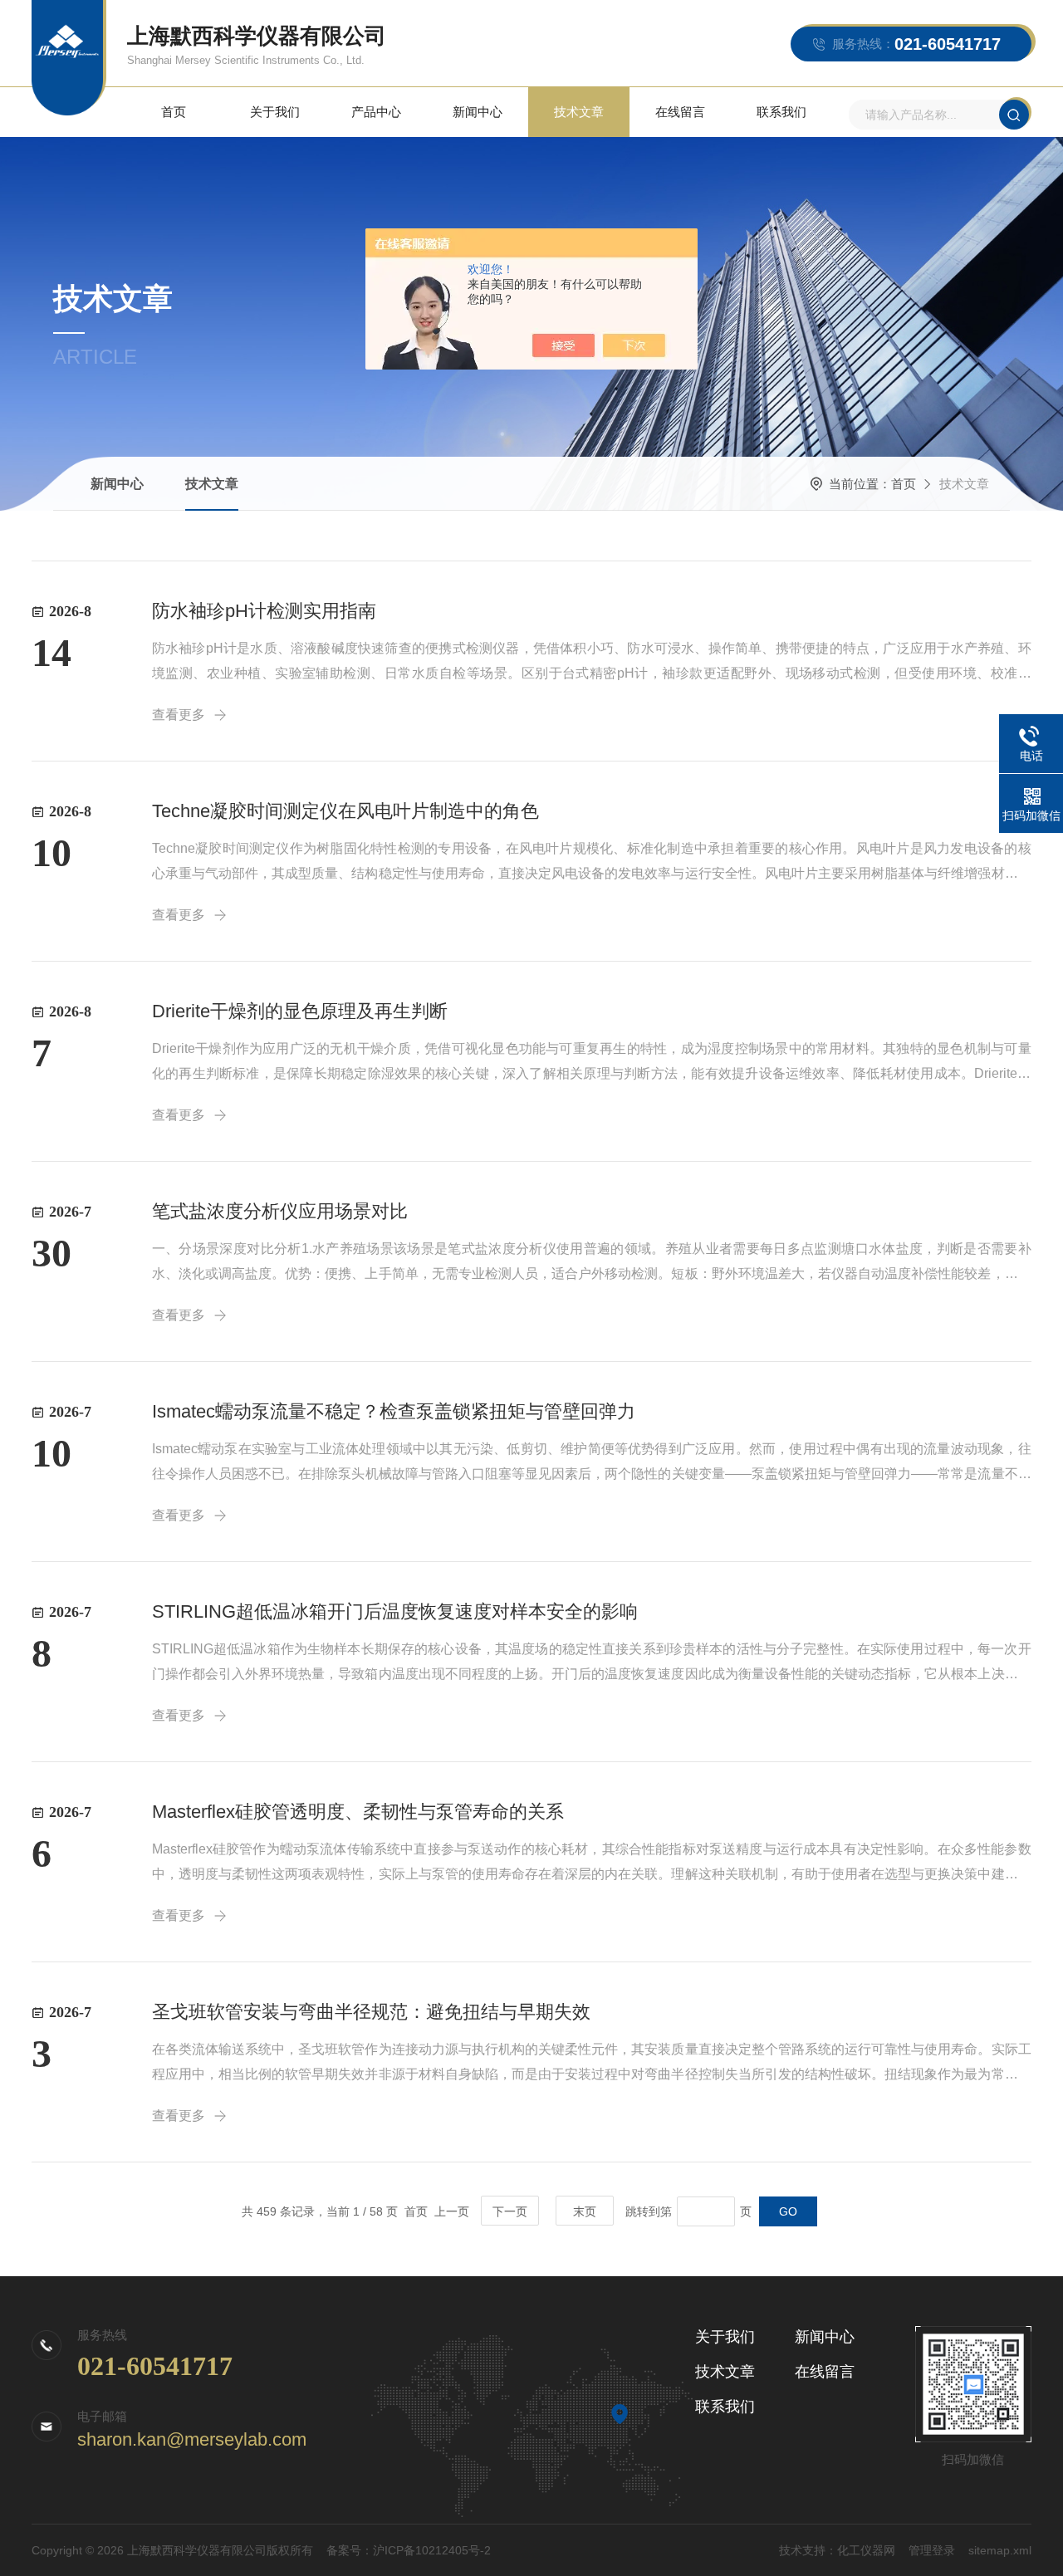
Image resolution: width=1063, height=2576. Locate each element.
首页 (174, 112)
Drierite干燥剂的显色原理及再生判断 (300, 1011)
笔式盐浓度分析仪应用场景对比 (280, 1211)
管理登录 (932, 2550)
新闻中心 (478, 112)
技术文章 (579, 112)
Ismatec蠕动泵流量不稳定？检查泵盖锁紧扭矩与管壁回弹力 (394, 1411)
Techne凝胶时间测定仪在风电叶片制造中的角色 (345, 811)
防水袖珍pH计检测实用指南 (264, 611)
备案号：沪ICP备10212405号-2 (409, 2550)
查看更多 (179, 715)
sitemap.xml (1000, 2550)
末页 (585, 2211)
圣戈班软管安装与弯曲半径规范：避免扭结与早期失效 (371, 2012)
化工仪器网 (866, 2550)
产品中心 (376, 112)
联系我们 (781, 112)
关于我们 (275, 112)
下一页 (510, 2211)
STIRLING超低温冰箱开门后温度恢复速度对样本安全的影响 (395, 1611)
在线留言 (680, 112)
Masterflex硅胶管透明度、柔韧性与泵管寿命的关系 (358, 1812)
